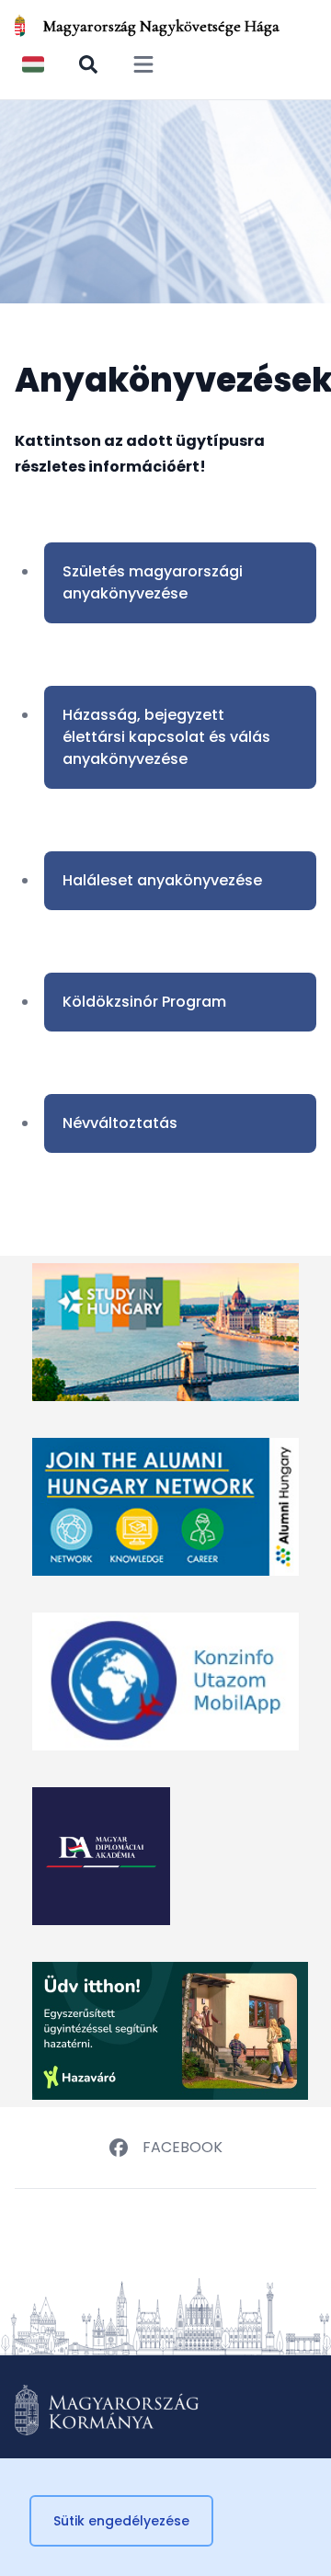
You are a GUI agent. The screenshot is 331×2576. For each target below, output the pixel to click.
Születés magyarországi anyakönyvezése (153, 582)
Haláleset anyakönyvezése (162, 880)
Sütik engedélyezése (121, 2521)
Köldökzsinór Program (144, 1002)
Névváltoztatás (120, 1123)
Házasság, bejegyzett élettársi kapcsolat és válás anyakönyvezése (166, 737)
